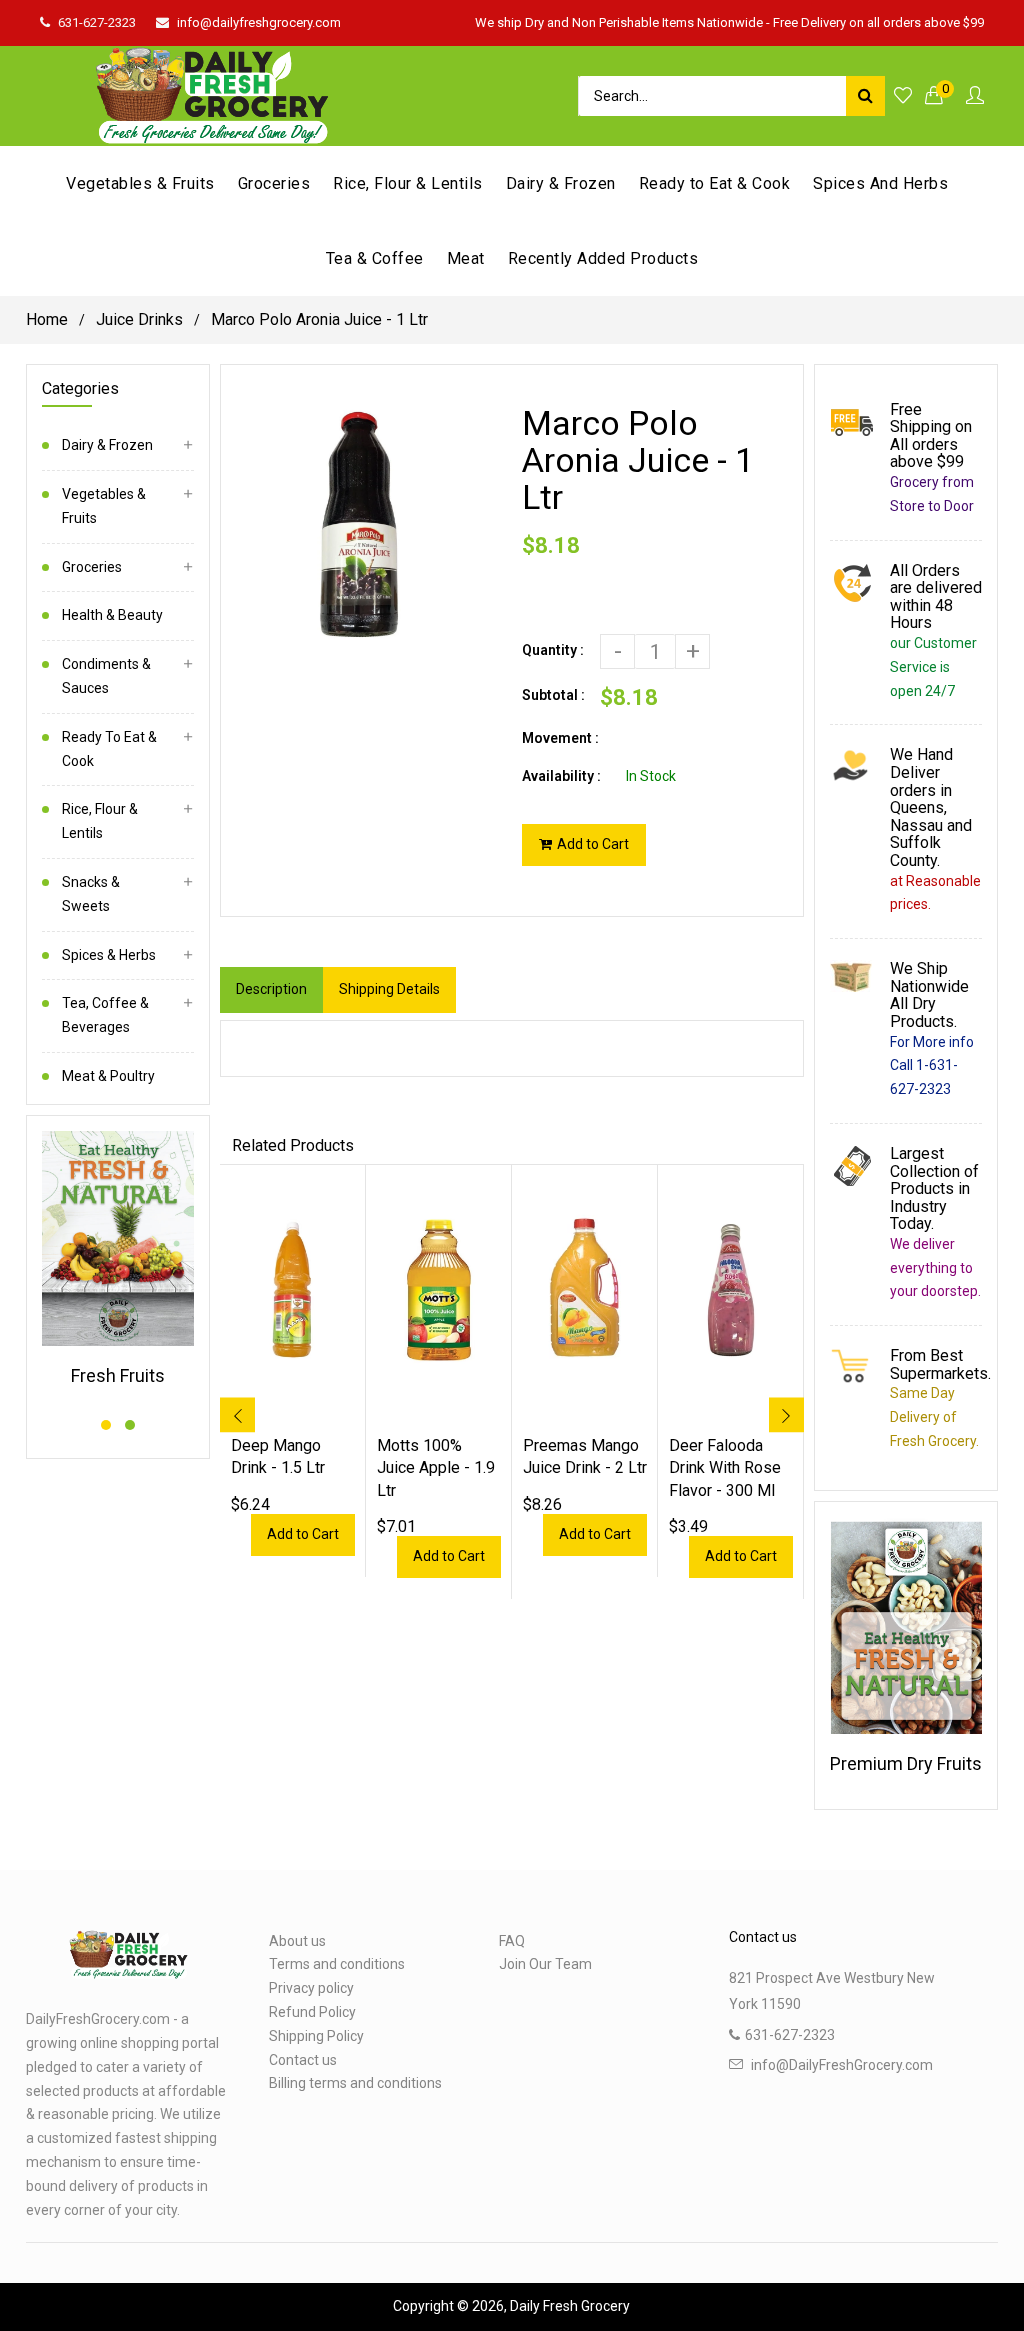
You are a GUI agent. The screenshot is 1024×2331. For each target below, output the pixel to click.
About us (297, 1941)
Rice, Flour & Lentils (100, 821)
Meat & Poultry (108, 1076)
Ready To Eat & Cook (109, 749)
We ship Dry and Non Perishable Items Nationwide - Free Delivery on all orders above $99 (729, 22)
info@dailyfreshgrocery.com (259, 22)
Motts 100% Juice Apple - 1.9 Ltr (436, 1468)
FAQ (512, 1941)
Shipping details (389, 989)
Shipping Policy (316, 2036)
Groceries (92, 567)
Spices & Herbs (109, 955)
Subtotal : (553, 695)
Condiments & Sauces (106, 676)
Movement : (560, 738)
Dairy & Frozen (107, 445)
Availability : (561, 776)
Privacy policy (311, 1988)
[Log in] (975, 96)
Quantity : (553, 650)
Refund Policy (312, 2012)
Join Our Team (545, 1964)
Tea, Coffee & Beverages (105, 1015)
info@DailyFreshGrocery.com (842, 2065)
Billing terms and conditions (355, 2083)
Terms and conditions (337, 1964)
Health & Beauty (112, 615)
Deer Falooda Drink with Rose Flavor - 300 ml (725, 1468)
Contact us (303, 2060)
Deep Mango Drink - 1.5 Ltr (278, 1456)
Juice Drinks (139, 319)
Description (271, 989)
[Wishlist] (903, 96)
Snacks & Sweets (91, 894)
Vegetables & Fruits (104, 506)
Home (47, 319)
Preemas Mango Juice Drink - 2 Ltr (585, 1456)
